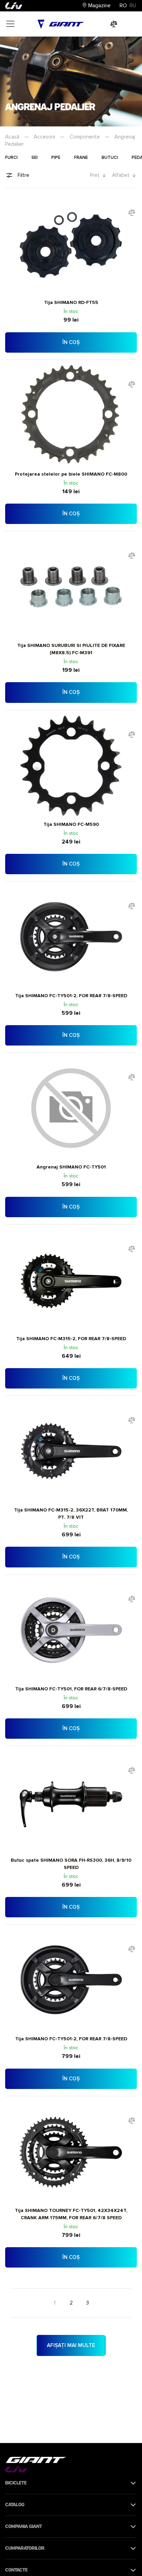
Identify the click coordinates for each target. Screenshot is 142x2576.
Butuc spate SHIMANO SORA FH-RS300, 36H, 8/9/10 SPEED (71, 1864)
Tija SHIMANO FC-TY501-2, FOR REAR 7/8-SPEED (71, 996)
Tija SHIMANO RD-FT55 (71, 302)
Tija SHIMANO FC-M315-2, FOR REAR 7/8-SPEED (71, 1339)
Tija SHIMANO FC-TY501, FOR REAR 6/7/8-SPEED (71, 1689)
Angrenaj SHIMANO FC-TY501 (71, 1167)
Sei (34, 158)
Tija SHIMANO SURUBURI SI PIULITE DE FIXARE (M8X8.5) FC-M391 (71, 649)
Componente (85, 137)
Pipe (56, 158)
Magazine (99, 6)
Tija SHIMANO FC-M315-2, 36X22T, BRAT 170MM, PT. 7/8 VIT (71, 1514)
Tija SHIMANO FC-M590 (71, 824)
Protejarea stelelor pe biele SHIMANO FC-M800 (71, 474)
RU (133, 6)
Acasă (12, 137)
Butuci (110, 158)
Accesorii (44, 137)
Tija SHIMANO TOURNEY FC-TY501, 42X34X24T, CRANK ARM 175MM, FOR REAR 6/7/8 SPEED (71, 2214)
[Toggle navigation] (10, 24)
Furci (11, 158)
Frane (81, 158)
